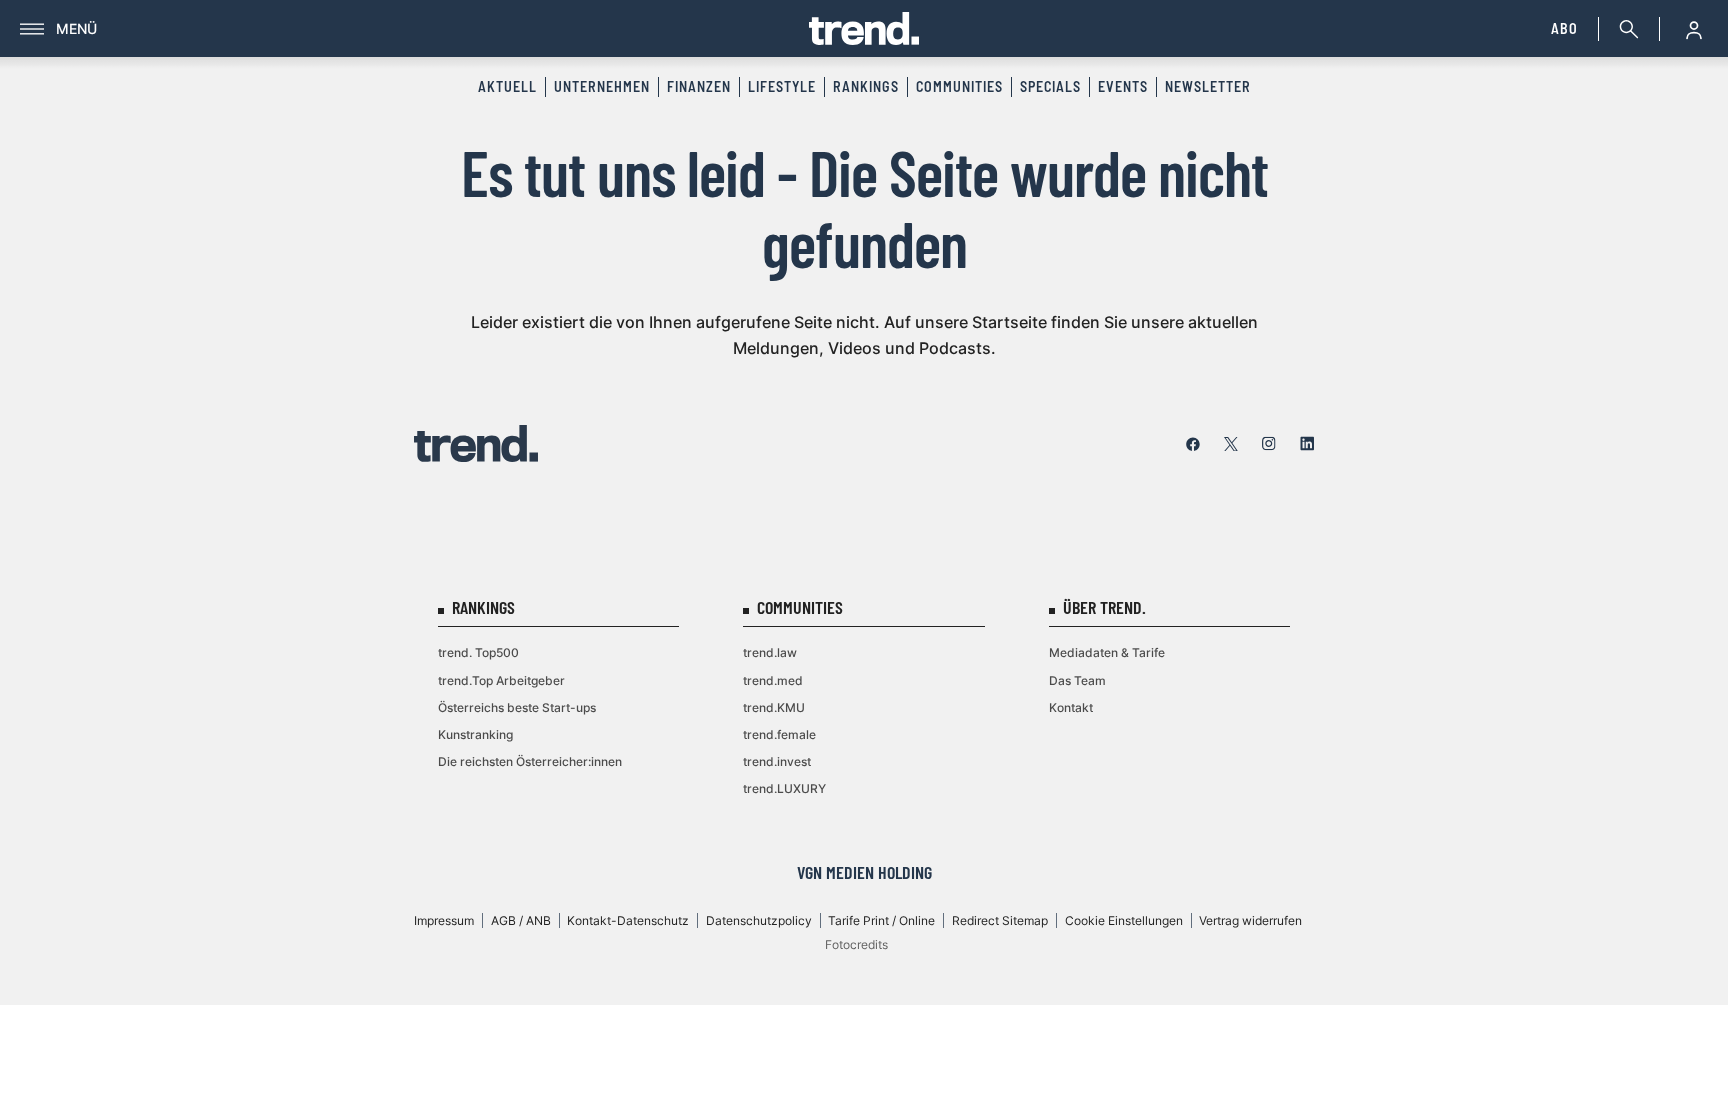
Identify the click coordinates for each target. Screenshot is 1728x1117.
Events (1123, 86)
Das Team (1077, 680)
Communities (959, 86)
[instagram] (1269, 444)
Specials (1050, 86)
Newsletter (1208, 86)
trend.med (773, 680)
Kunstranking (475, 734)
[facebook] (1193, 444)
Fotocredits (856, 944)
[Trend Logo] (476, 443)
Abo (1564, 28)
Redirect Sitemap (1000, 920)
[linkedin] (1307, 444)
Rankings (866, 86)
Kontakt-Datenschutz (628, 920)
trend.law (770, 652)
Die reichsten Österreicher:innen (530, 761)
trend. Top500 (478, 652)
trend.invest (777, 761)
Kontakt (1071, 707)
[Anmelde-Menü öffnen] (1694, 29)
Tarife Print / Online (881, 920)
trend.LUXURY (784, 788)
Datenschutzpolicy (759, 920)
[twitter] (1231, 444)
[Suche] (1625, 29)
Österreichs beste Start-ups (517, 707)
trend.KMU (774, 707)
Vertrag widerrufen (1250, 920)
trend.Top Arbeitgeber (501, 680)
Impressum (444, 920)
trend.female (779, 734)
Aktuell (507, 86)
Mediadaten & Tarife (1107, 652)
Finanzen (699, 86)
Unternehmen (602, 86)
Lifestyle (782, 86)
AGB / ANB (521, 920)
